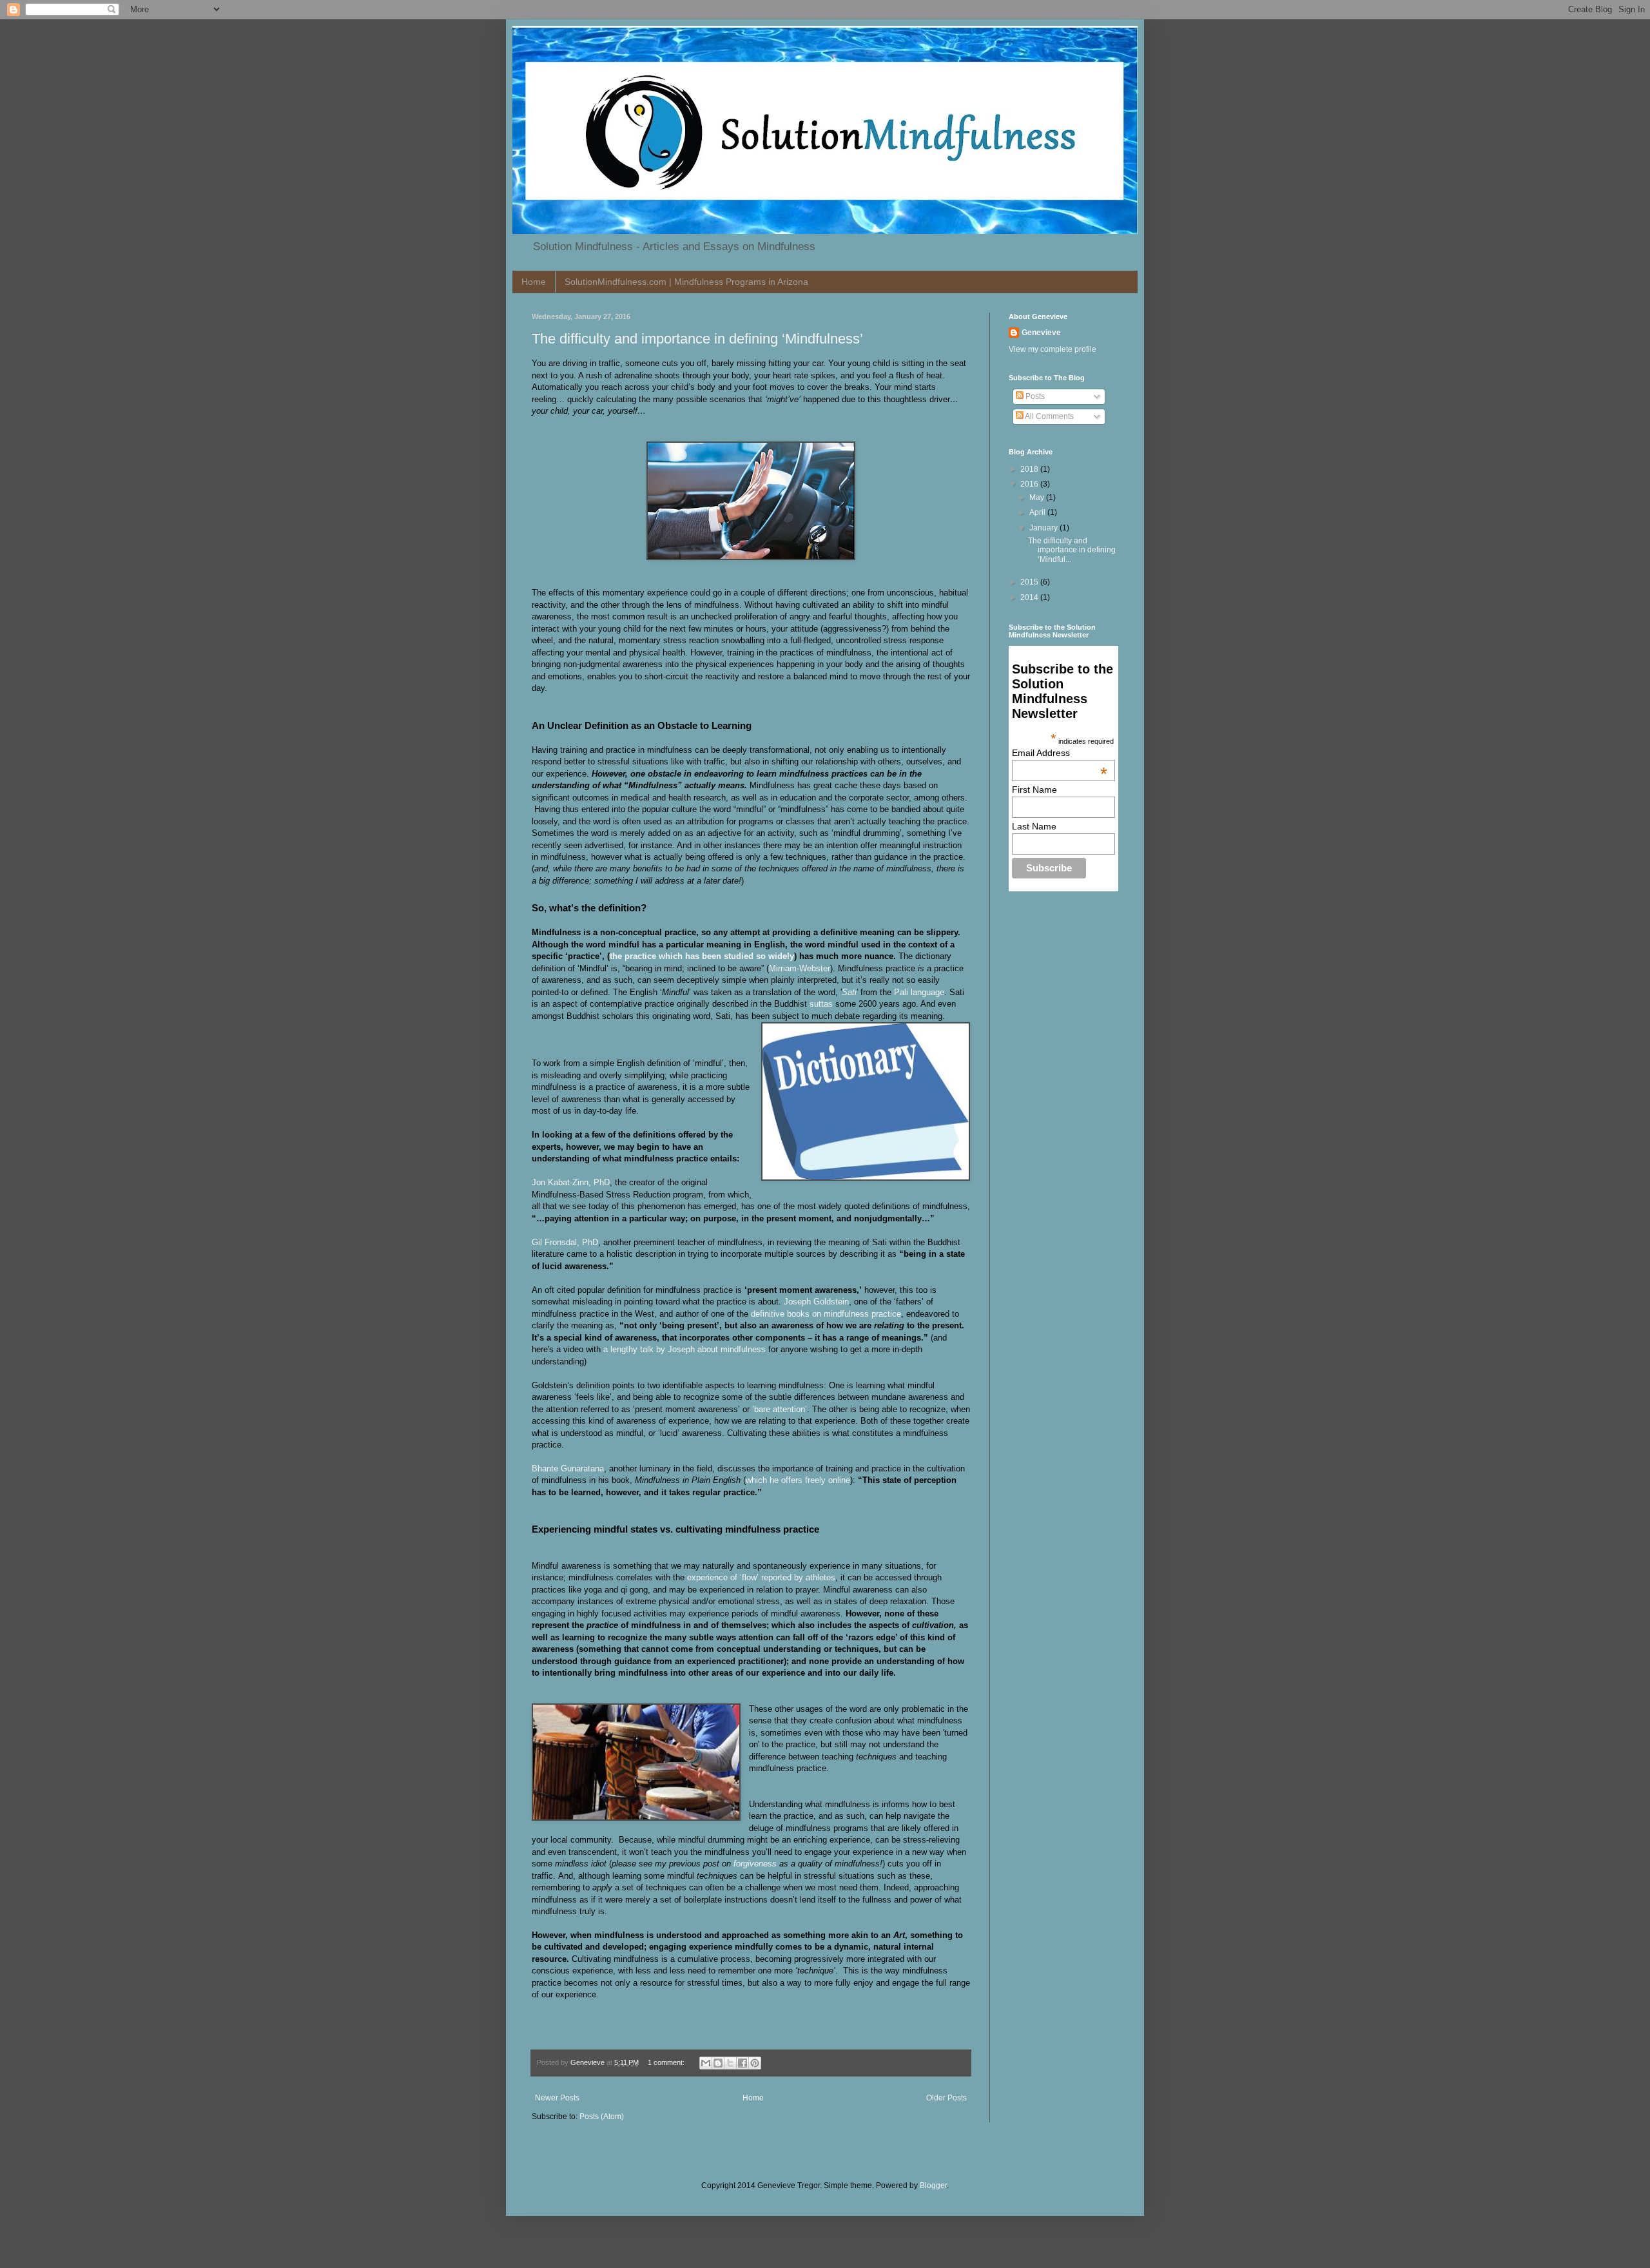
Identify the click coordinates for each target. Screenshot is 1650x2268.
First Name (1034, 790)
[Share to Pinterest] (755, 2063)
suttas (821, 1004)
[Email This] (706, 2063)
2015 (1030, 582)
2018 (1030, 469)
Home (534, 282)
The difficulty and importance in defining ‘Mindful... (1072, 550)
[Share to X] (730, 2063)
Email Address (1060, 753)
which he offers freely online (798, 1480)
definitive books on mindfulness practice (826, 1314)
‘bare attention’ (780, 1409)
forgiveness (755, 1864)
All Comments (1049, 416)
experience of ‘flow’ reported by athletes (761, 1577)
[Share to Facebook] (742, 2063)
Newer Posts (557, 2098)
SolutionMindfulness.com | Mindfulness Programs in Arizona (686, 282)
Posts (1034, 396)
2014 (1030, 597)
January (1044, 528)
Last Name (1034, 826)
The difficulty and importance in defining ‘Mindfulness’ (697, 339)
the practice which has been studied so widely (702, 956)
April (1038, 512)
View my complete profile (1053, 349)
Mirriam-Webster (800, 968)
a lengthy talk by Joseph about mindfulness (684, 1349)
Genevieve (1041, 333)
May (1038, 498)
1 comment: (667, 2062)
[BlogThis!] (718, 2063)
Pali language (919, 992)
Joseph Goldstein (816, 1302)
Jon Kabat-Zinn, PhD (571, 1182)
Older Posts (946, 2098)
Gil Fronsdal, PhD (565, 1242)
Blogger (933, 2186)
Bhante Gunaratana (568, 1468)
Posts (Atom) (602, 2117)
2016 (1030, 484)
